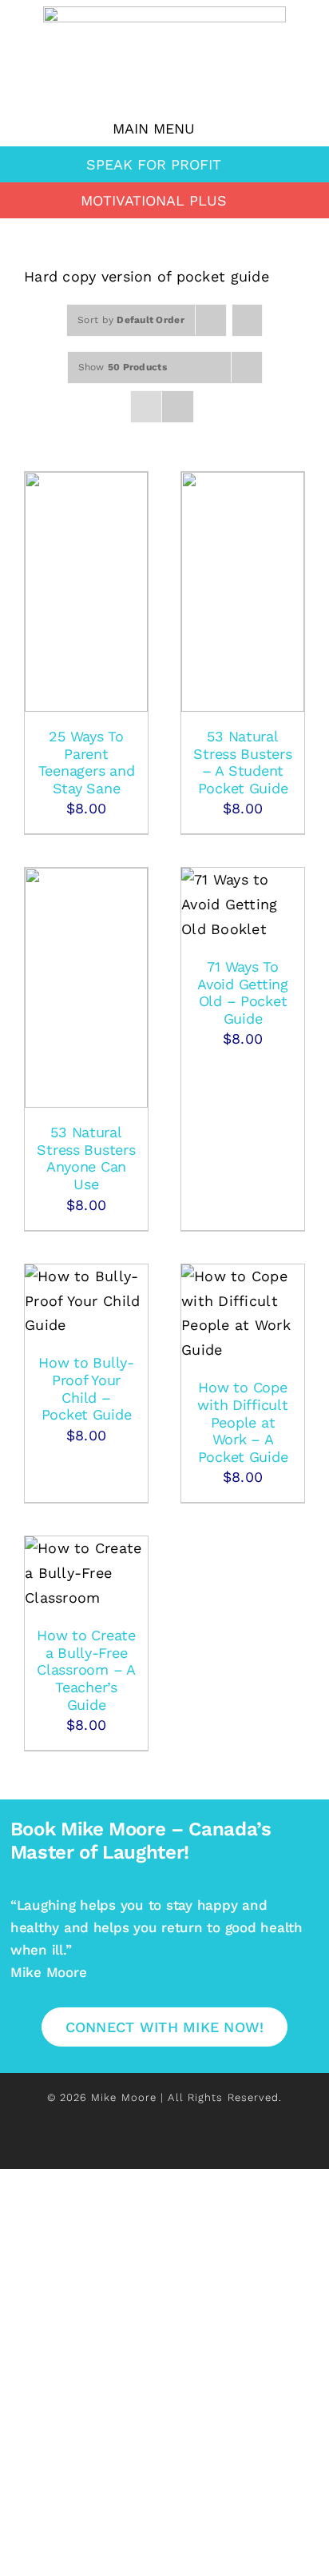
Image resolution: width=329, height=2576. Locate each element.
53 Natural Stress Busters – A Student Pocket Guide (242, 762)
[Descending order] (247, 320)
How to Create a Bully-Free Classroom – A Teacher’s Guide (86, 1669)
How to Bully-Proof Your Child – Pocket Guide (86, 1388)
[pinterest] (192, 2146)
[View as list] (178, 407)
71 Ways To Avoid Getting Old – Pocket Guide (243, 992)
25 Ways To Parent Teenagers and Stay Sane (87, 762)
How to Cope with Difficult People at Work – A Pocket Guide (242, 1422)
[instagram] (164, 2146)
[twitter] (137, 2146)
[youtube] (219, 2146)
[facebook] (109, 2146)
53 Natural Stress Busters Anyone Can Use (86, 1158)
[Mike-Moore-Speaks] (165, 13)
